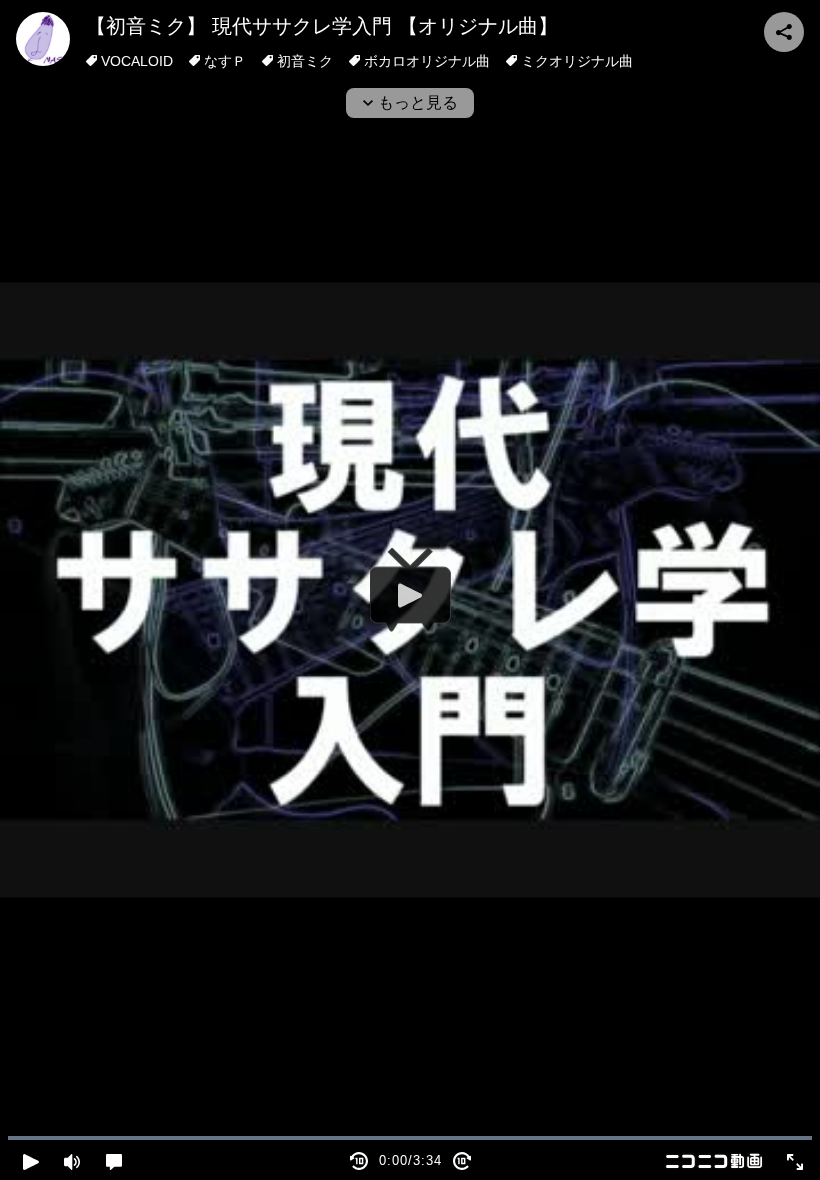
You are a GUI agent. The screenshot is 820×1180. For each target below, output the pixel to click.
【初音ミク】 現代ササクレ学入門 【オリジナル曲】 (322, 26)
